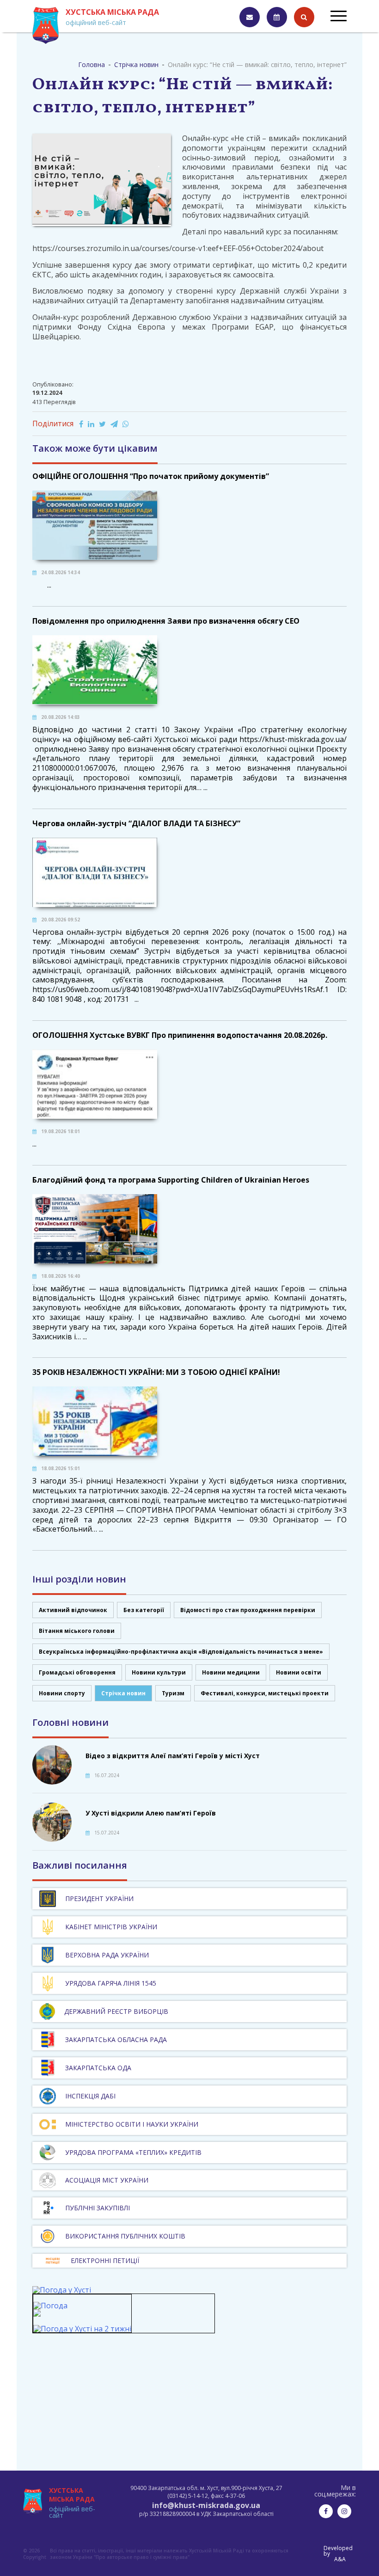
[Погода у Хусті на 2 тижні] (82, 2329)
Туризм (173, 1693)
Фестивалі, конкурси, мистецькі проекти (265, 1693)
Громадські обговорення (77, 1672)
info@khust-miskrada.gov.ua (206, 2505)
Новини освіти (299, 1672)
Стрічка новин (123, 1693)
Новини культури (159, 1672)
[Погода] (50, 2310)
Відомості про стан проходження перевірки (248, 1610)
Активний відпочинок (73, 1610)
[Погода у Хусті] (62, 2290)
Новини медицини (231, 1672)
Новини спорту (62, 1693)
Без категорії (144, 1610)
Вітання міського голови (77, 1631)
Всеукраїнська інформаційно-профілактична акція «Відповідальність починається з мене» (181, 1652)
